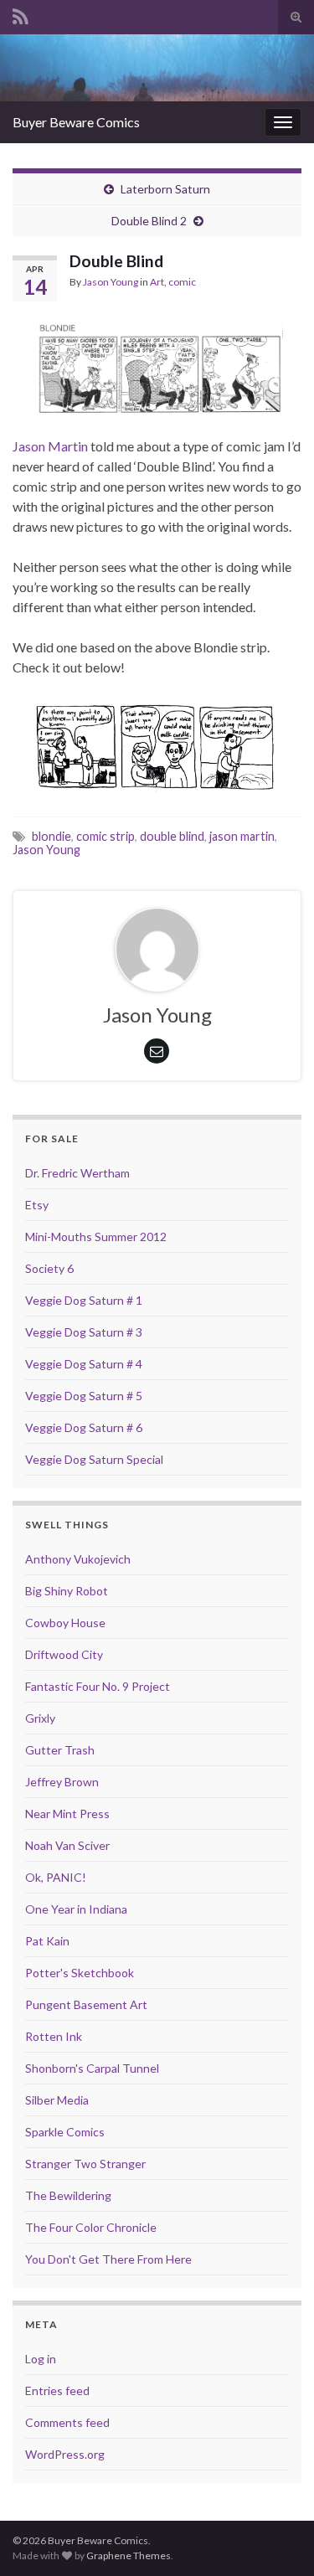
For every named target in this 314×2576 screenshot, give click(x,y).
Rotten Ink (54, 2036)
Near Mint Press (67, 1814)
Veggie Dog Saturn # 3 (84, 1332)
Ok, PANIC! (56, 1877)
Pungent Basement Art (86, 2004)
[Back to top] (276, 2538)
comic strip (106, 836)
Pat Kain (47, 1941)
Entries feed (57, 2391)
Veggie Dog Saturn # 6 (84, 1427)
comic (182, 282)
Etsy (37, 1205)
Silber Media (57, 2100)
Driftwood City (64, 1654)
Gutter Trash (60, 1750)
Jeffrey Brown (62, 1782)
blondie (51, 836)
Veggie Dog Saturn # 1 (84, 1300)
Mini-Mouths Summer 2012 (96, 1236)
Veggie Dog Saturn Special (94, 1459)
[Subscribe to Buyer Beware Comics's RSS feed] (21, 14)
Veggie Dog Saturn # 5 (84, 1396)
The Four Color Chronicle (91, 2227)
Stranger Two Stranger (85, 2164)
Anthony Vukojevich (78, 1559)
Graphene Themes (129, 2555)
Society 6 (49, 1268)
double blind (172, 836)
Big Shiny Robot (67, 1591)
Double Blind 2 (149, 221)
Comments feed (67, 2422)
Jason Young (111, 282)
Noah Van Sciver (67, 1845)
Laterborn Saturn (165, 189)
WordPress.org (65, 2454)
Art (157, 282)
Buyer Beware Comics (76, 122)
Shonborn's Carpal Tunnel (92, 2068)
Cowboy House (65, 1623)
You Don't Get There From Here (108, 2259)
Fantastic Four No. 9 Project (98, 1686)
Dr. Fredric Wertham (77, 1173)
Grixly (40, 1718)
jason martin (242, 836)
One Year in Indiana (76, 1909)
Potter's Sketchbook (80, 1973)
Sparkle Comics (65, 2132)
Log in (41, 2359)
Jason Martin (50, 446)
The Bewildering (68, 2195)
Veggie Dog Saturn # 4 (84, 1364)
